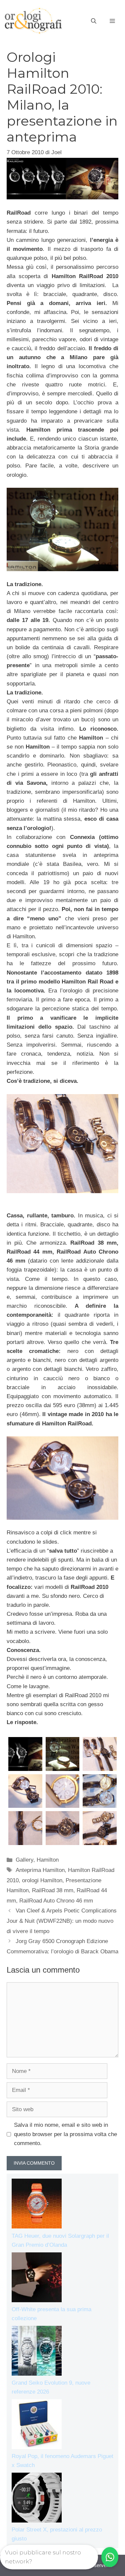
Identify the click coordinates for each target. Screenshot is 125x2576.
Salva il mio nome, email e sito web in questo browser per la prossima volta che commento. (65, 2134)
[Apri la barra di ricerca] (94, 21)
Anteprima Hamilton (40, 1870)
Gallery (24, 1860)
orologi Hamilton (42, 1880)
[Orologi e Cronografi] (33, 21)
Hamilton (48, 1860)
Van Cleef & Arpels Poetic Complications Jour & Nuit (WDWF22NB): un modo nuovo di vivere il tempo (62, 1921)
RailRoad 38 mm (53, 1890)
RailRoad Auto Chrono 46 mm (56, 1901)
